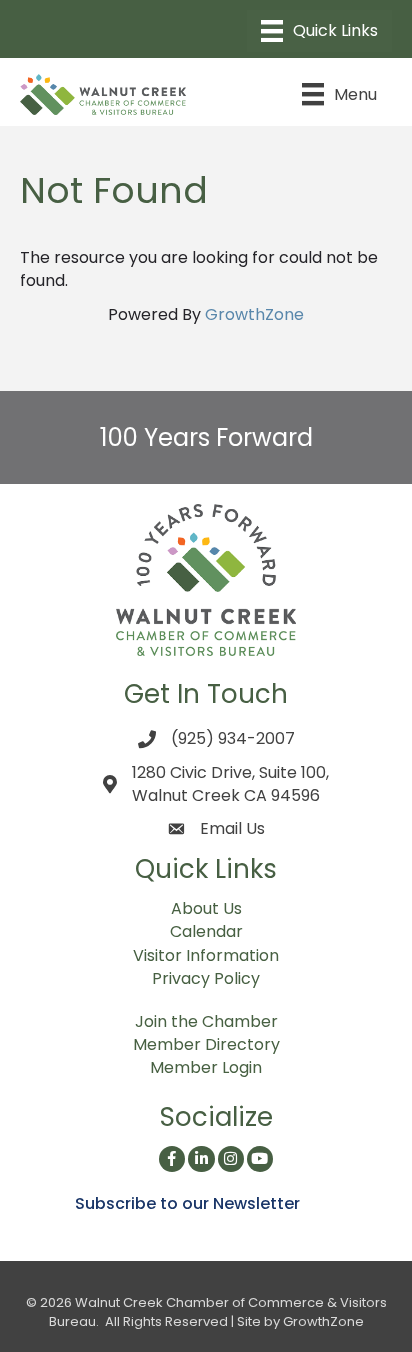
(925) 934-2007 (233, 738)
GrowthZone (254, 314)
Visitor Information (206, 955)
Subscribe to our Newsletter (187, 1203)
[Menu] (319, 31)
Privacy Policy (206, 978)
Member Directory (206, 1044)
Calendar (206, 931)
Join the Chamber (206, 1021)
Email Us (232, 828)
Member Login (206, 1067)
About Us (206, 908)
